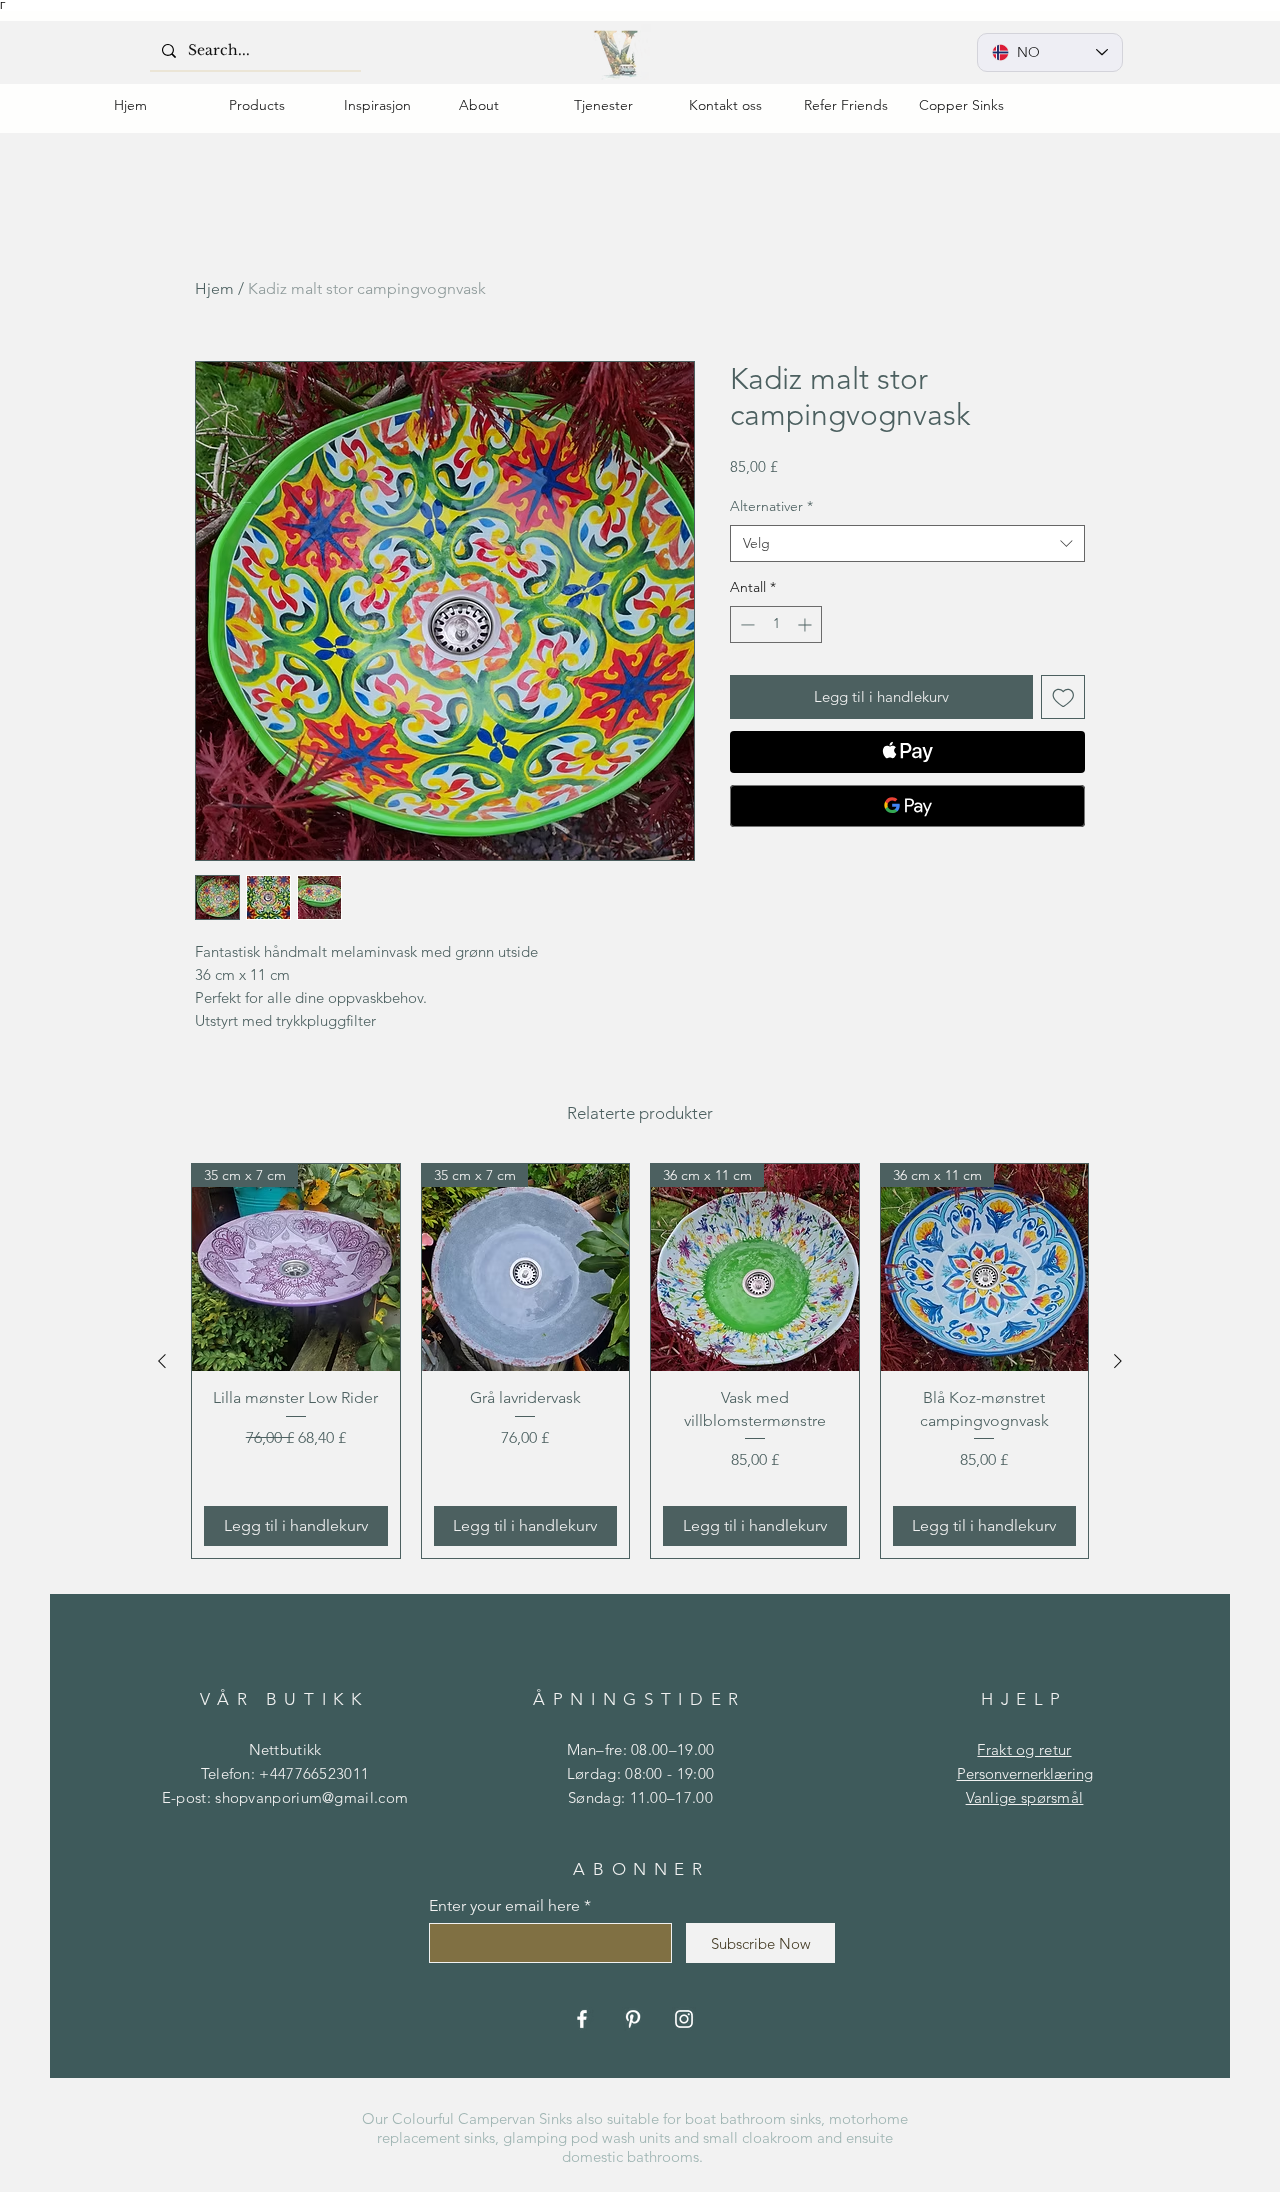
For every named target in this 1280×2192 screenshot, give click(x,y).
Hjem (214, 288)
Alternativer (771, 506)
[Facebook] (582, 2019)
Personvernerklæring (1025, 1773)
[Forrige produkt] (162, 1361)
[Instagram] (684, 2019)
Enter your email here (504, 1906)
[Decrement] (745, 624)
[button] (271, 105)
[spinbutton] (776, 624)
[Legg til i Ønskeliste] (1063, 697)
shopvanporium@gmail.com (311, 1797)
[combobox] (907, 544)
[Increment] (806, 624)
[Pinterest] (633, 2019)
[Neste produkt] (1118, 1361)
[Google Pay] (907, 806)
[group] (640, 1361)
